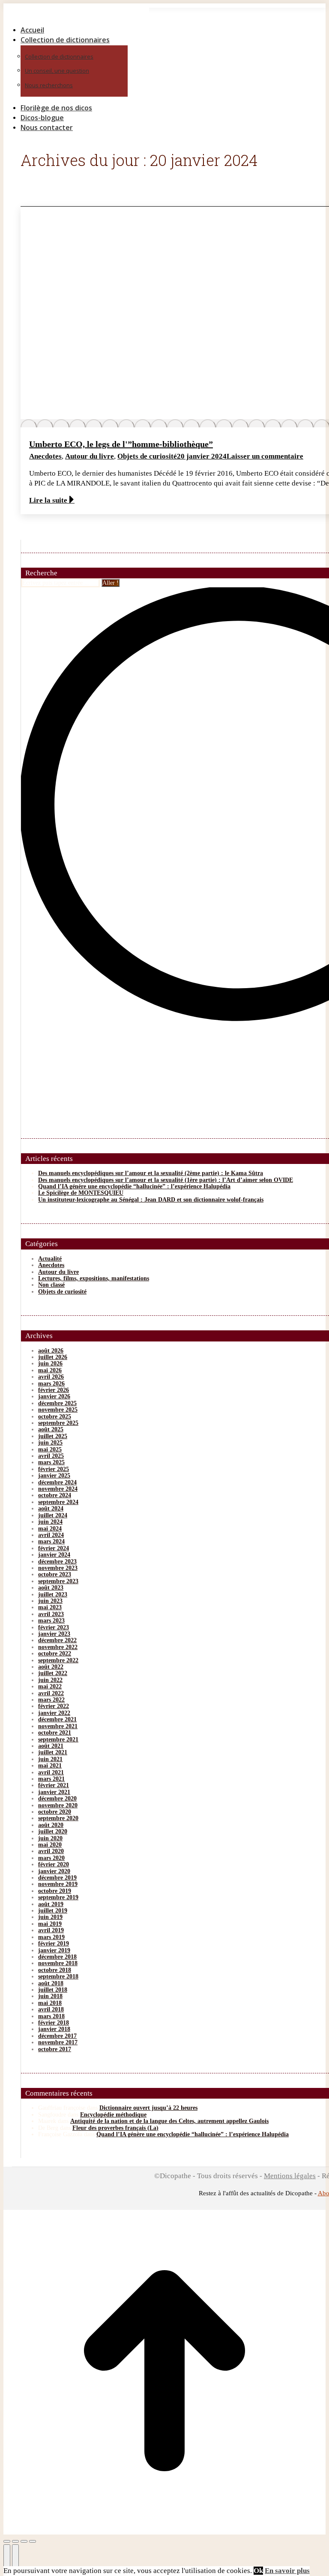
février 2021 (54, 1785)
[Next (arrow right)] (15, 2558)
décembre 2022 (57, 1640)
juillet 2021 (53, 1752)
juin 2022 (50, 1680)
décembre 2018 (57, 1957)
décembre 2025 (57, 1403)
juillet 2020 (53, 1831)
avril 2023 (51, 1614)
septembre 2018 (58, 1976)
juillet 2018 (53, 1990)
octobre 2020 (55, 1812)
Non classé (51, 1285)
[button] (76, 16)
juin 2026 (50, 1364)
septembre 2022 (58, 1660)
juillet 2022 (53, 1673)
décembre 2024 (57, 1482)
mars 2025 (51, 1462)
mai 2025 (50, 1449)
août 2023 (51, 1588)
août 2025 (51, 1429)
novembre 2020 (58, 1805)
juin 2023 (50, 1601)
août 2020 (51, 1825)
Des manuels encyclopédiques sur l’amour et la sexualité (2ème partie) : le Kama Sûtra (151, 1173)
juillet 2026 (53, 1357)
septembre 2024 (58, 1502)
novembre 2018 (58, 1963)
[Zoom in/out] (33, 2541)
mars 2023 (51, 1621)
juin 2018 (50, 1996)
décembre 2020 (57, 1799)
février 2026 (54, 1390)
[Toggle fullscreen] (24, 2541)
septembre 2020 (58, 1818)
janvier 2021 (54, 1792)
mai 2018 (50, 2003)
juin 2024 (50, 1522)
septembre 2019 (58, 1897)
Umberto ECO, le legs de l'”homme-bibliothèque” (121, 444)
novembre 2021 (58, 1726)
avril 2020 (51, 1851)
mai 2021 (50, 1766)
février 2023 (54, 1627)
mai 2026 (50, 1370)
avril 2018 (51, 2009)
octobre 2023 (55, 1574)
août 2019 (51, 1904)
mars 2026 (51, 1384)
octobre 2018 (55, 1970)
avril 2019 (51, 1930)
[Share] (15, 2541)
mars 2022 (51, 1700)
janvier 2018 (54, 2029)
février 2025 (54, 1469)
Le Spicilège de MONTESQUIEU (81, 1193)
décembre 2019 (57, 1878)
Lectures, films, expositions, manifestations (94, 1278)
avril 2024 (51, 1535)
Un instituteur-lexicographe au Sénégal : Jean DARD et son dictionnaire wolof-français (151, 1200)
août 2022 (51, 1667)
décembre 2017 (57, 2036)
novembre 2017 (58, 2042)
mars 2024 (51, 1541)
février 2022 (54, 1706)
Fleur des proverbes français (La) (115, 2128)
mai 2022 (50, 1686)
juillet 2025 (53, 1436)
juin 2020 (50, 1838)
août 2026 (51, 1351)
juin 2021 (50, 1759)
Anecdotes (45, 456)
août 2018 (51, 1983)
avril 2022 (51, 1693)
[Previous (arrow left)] (7, 2558)
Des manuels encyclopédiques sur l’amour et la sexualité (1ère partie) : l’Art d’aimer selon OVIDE (166, 1180)
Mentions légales (290, 2176)
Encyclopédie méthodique (113, 2115)
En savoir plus (287, 2571)
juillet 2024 (53, 1515)
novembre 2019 (58, 1884)
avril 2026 (51, 1377)
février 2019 (54, 1944)
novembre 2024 (58, 1489)
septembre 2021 (58, 1740)
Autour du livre (90, 456)
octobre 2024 (55, 1495)
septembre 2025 (58, 1423)
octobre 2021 (55, 1733)
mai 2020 (50, 1845)
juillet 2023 (53, 1594)
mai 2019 (50, 1924)
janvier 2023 (54, 1634)
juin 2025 (50, 1443)
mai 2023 (50, 1607)
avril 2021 (51, 1772)
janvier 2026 (54, 1396)
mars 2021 (51, 1779)
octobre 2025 (55, 1417)
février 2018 (54, 2023)
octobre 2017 (55, 2049)
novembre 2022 (58, 1647)
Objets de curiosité (147, 456)
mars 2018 (51, 2016)
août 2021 (51, 1746)
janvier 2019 (54, 1950)
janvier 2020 (54, 1871)
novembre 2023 (58, 1568)
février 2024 (54, 1548)
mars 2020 (51, 1858)
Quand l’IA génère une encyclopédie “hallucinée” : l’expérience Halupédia (134, 1186)
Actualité (50, 1259)
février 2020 (54, 1864)
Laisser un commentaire (265, 456)
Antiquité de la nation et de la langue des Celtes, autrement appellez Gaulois (169, 2121)
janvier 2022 (54, 1713)
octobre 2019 (55, 1891)
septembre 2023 (58, 1581)
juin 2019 (50, 1917)
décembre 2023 (57, 1562)
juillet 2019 (53, 1911)
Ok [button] (258, 2571)
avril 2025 (51, 1456)
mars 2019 (51, 1937)
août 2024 (51, 1509)
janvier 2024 (54, 1555)
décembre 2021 (57, 1719)
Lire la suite (48, 500)
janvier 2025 (54, 1476)
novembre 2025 (58, 1410)
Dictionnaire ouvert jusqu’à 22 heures (148, 2108)
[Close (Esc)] (7, 2541)
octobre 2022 (55, 1654)
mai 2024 (50, 1529)
